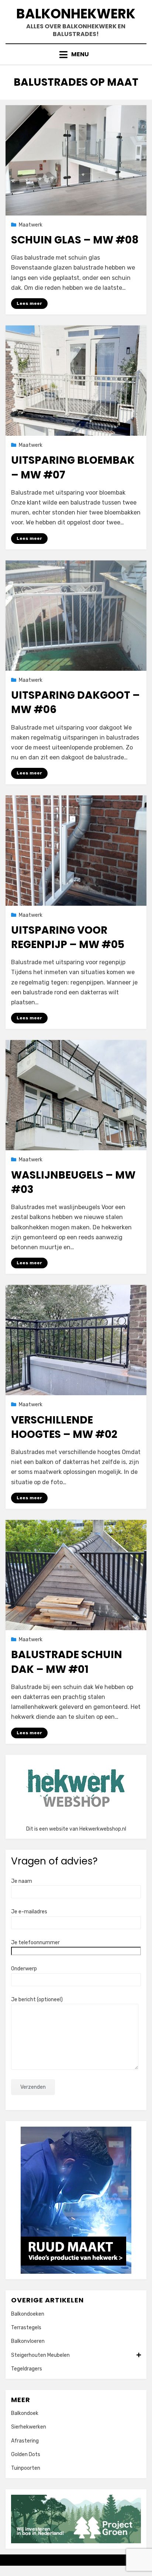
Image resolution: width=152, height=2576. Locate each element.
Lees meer (29, 303)
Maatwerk (31, 225)
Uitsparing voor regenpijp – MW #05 (68, 937)
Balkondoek (25, 2413)
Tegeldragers (27, 2369)
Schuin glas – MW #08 (75, 240)
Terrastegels (26, 2328)
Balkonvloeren (28, 2341)
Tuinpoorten (26, 2468)
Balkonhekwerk (76, 14)
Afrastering (25, 2441)
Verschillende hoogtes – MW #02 (64, 1427)
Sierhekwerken (29, 2427)
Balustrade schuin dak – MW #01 (67, 1662)
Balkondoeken (28, 2314)
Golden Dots (26, 2454)
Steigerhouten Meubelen (40, 2355)
